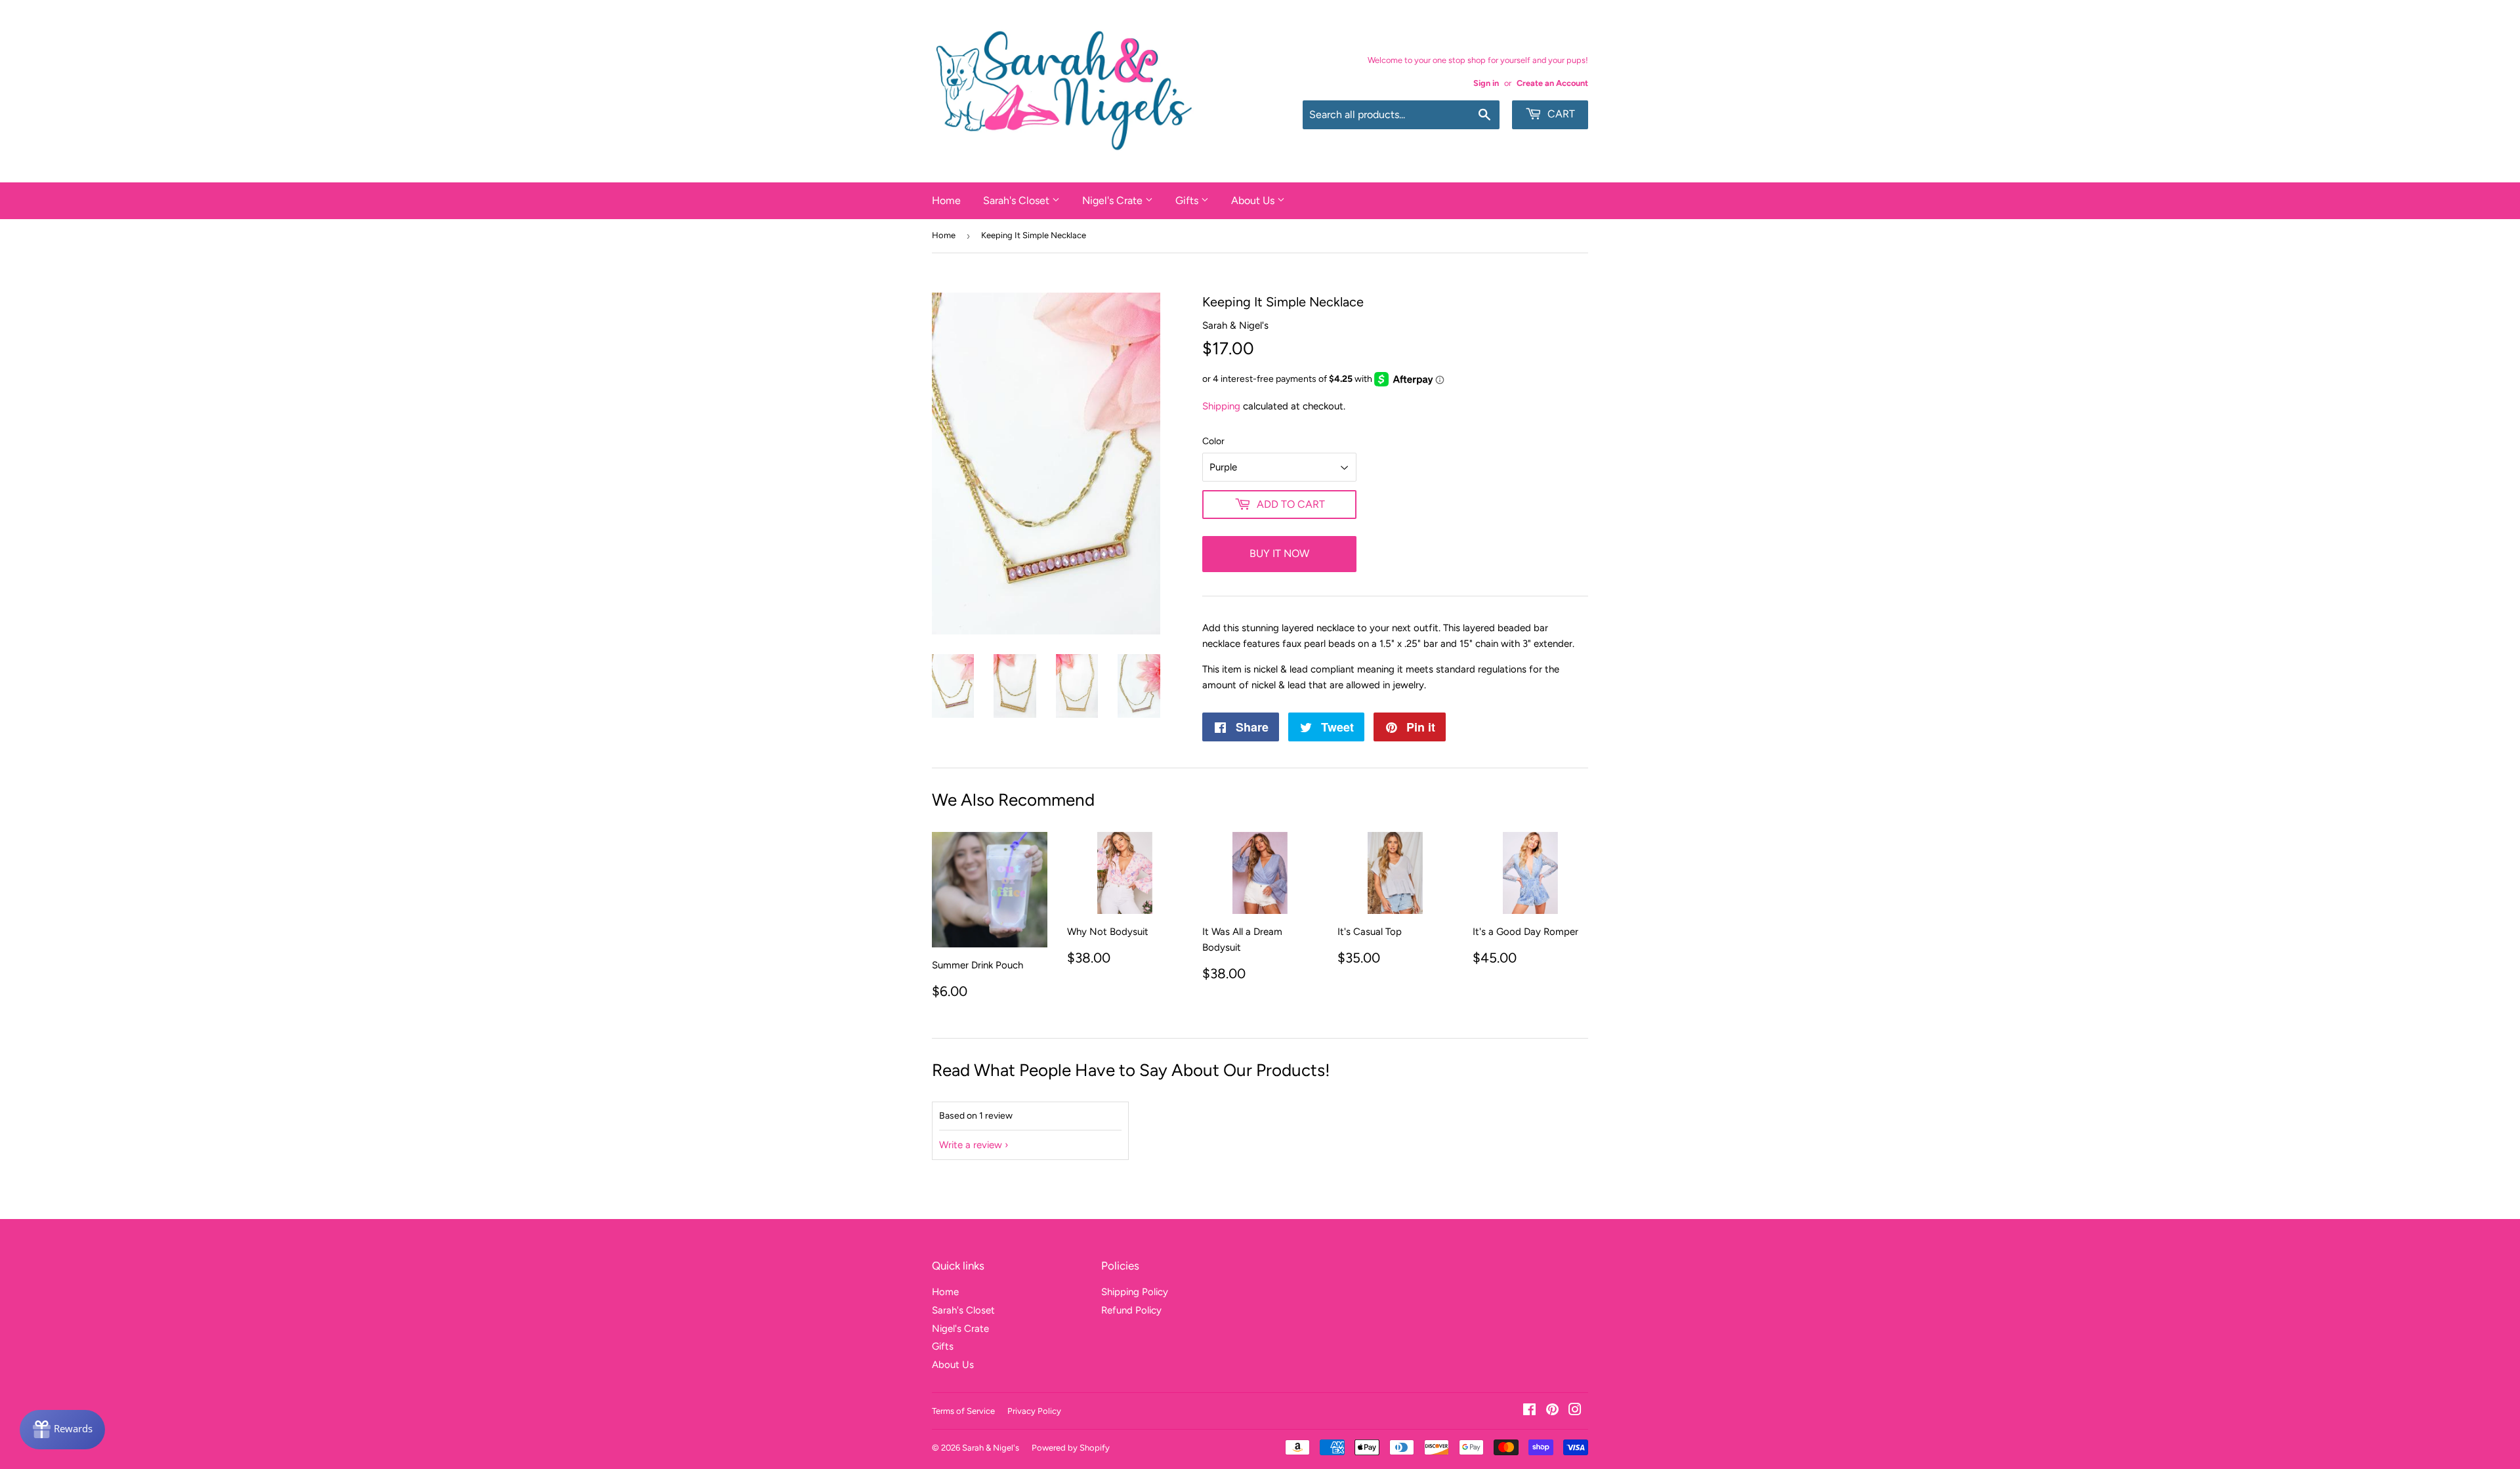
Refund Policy (1131, 1310)
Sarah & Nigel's (991, 1448)
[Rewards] (62, 1430)
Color (1213, 441)
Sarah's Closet (1018, 200)
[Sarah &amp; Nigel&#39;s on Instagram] (1575, 1411)
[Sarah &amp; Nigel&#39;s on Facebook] (1529, 1411)
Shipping (1221, 406)
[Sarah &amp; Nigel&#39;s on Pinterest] (1552, 1411)
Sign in (1486, 83)
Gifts (1188, 200)
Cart (1560, 114)
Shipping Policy (1135, 1292)
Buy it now (1279, 553)
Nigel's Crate (1114, 200)
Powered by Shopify (1071, 1448)
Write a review (971, 1145)
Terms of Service (963, 1411)
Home (946, 200)
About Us (1254, 200)
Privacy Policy (1034, 1411)
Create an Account (1552, 83)
